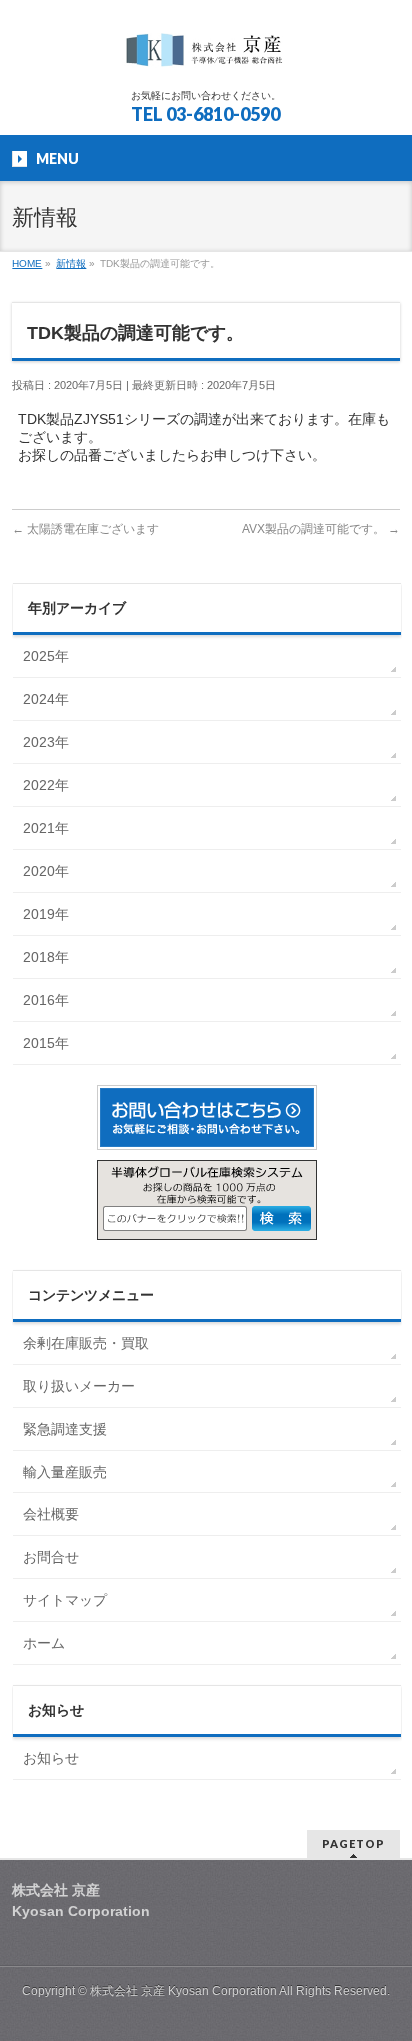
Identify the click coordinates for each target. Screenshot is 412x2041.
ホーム (44, 1643)
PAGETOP (353, 1843)
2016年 (46, 1000)
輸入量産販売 (65, 1472)
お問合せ (51, 1557)
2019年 (46, 914)
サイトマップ (65, 1600)
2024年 (46, 699)
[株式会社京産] (206, 55)
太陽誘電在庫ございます (85, 529)
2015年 (46, 1043)
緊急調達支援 (65, 1429)
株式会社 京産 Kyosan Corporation (184, 1991)
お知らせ (51, 1758)
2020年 (46, 871)
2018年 (46, 957)
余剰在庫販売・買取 (86, 1343)
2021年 (46, 828)
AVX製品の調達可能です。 (321, 529)
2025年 (46, 656)
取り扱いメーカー (79, 1386)
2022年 (46, 785)
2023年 (46, 742)
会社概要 (51, 1514)
